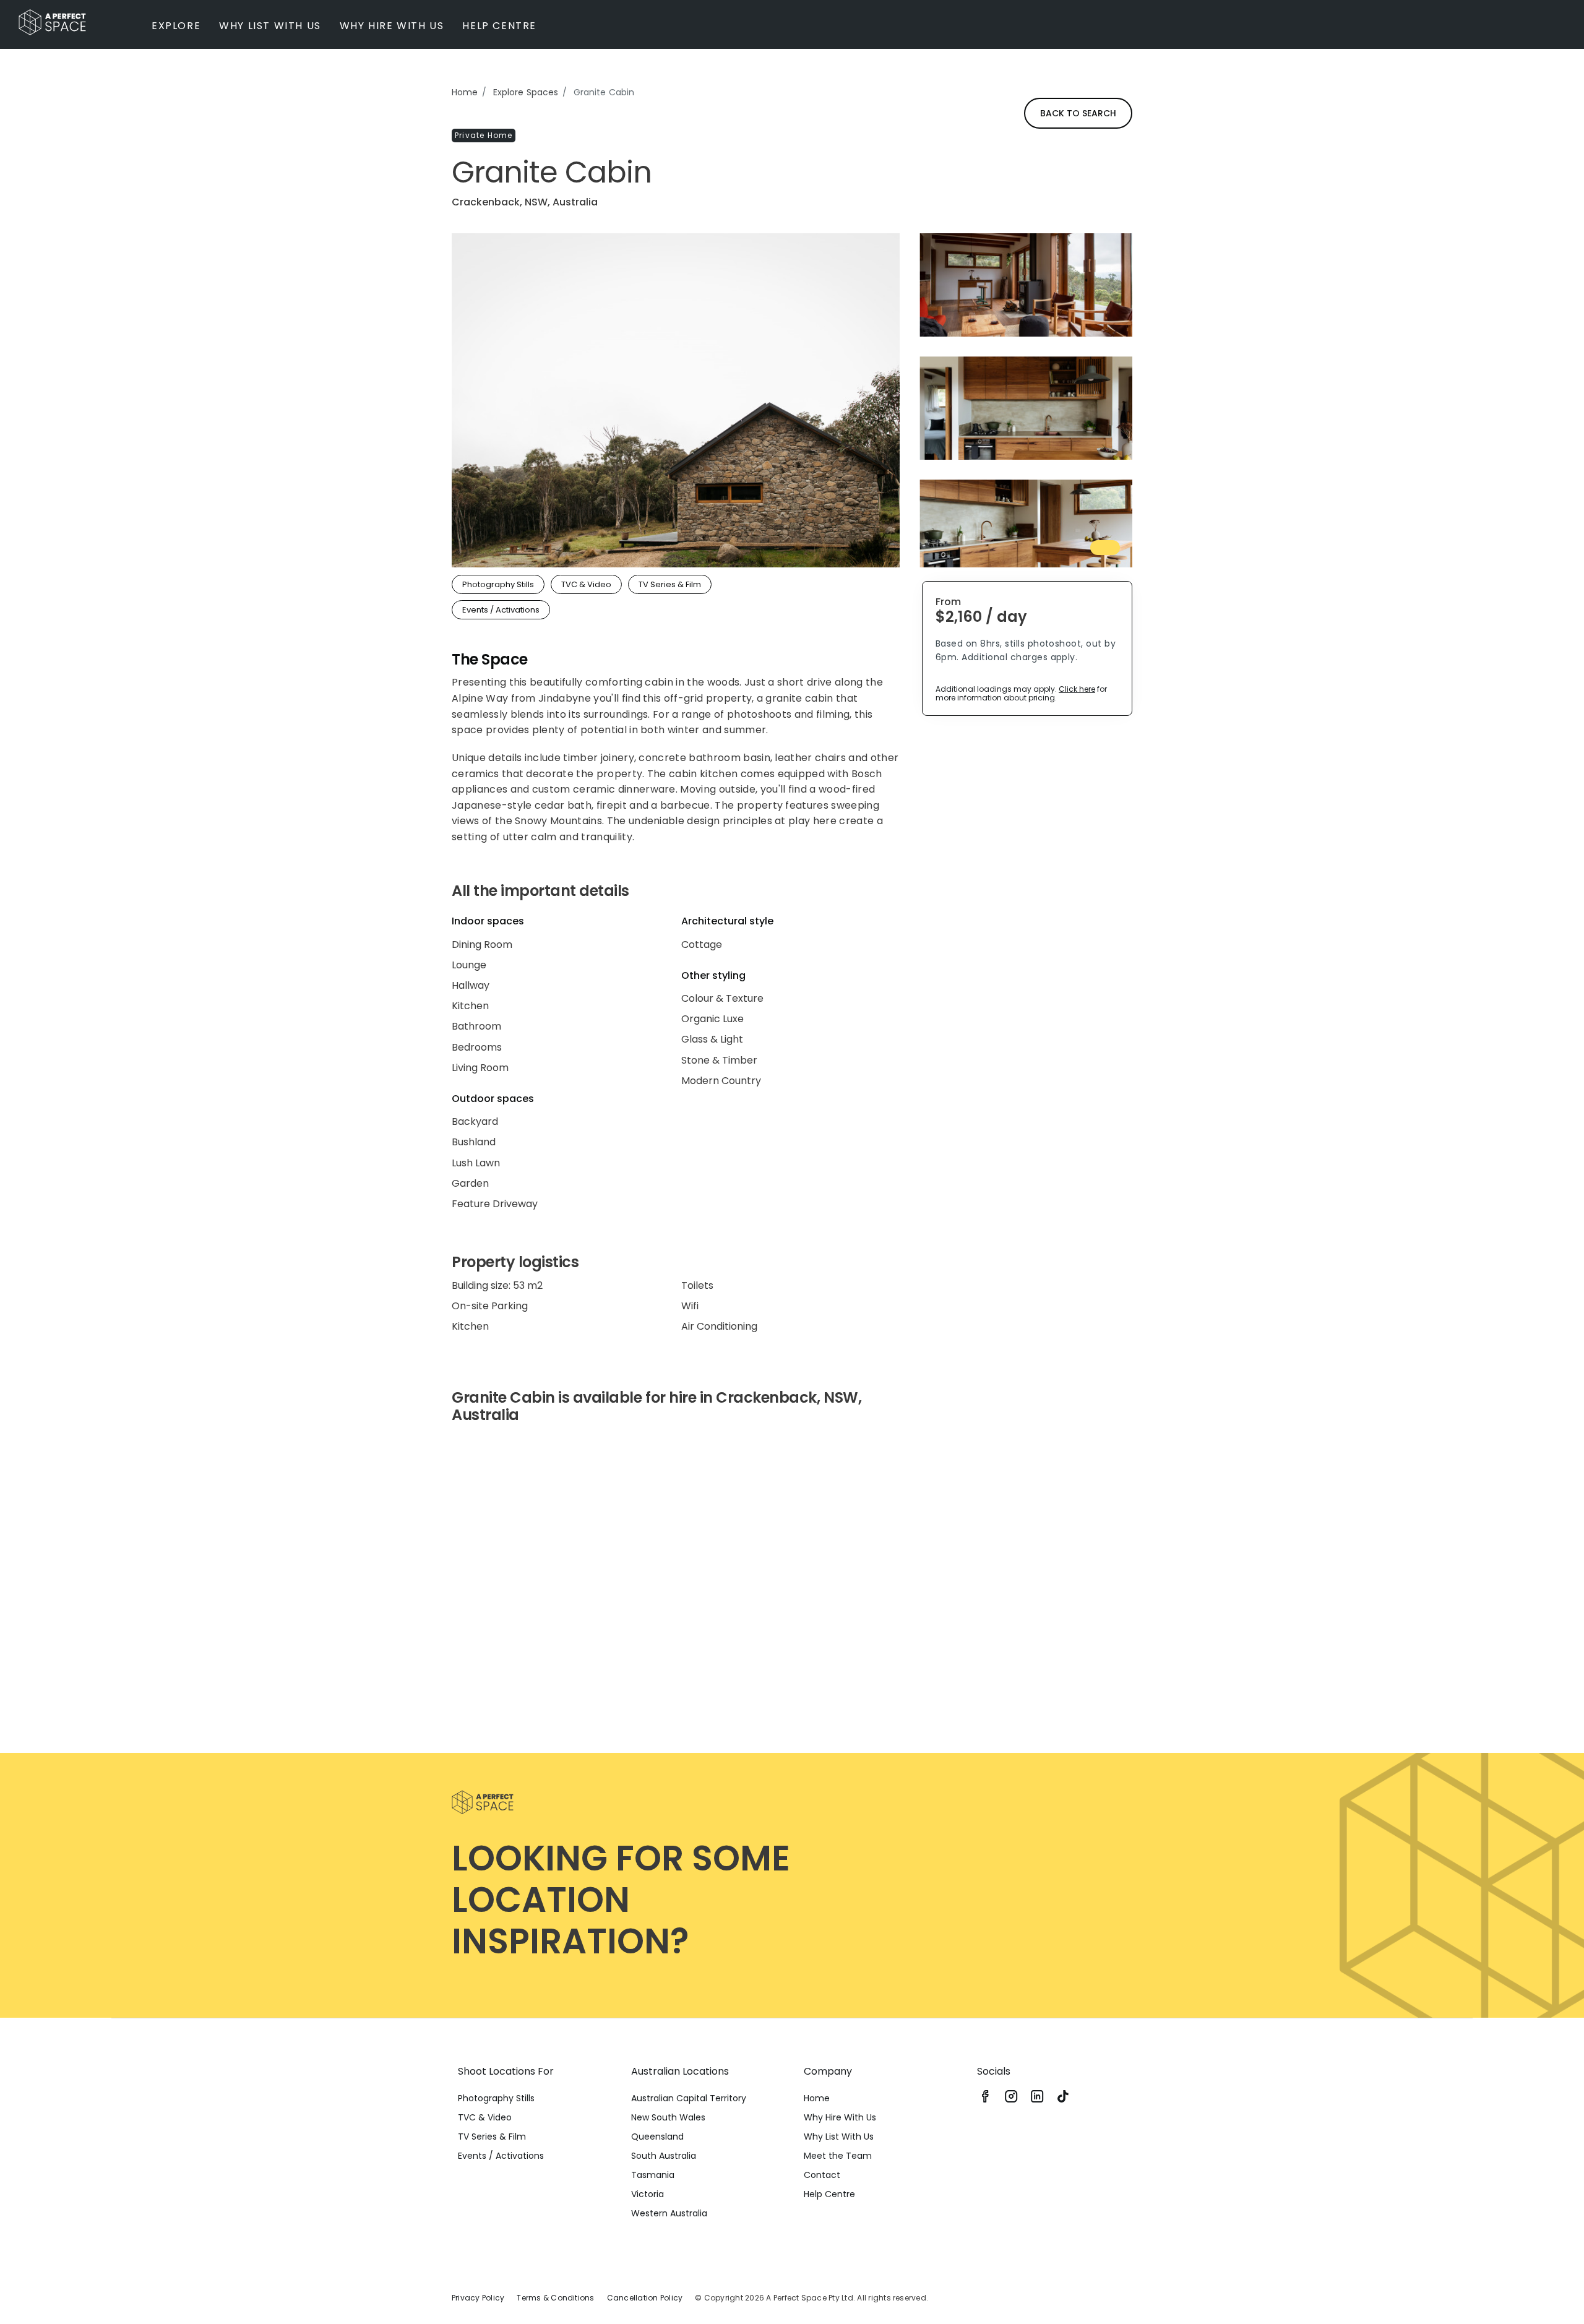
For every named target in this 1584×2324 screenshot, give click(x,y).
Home (465, 92)
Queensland (657, 2137)
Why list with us (270, 26)
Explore (176, 26)
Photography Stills (496, 2098)
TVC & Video (485, 2117)
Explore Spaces (526, 92)
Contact (822, 2175)
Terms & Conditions (555, 2298)
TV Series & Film (492, 2137)
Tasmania (653, 2175)
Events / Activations (501, 2156)
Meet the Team (838, 2156)
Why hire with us (392, 26)
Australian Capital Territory (689, 2098)
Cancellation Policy (645, 2298)
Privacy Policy (478, 2298)
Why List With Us (839, 2137)
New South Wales (668, 2117)
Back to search (1078, 113)
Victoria (648, 2194)
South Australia (664, 2156)
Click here (1077, 689)
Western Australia (669, 2213)
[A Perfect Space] (52, 22)
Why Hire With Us (840, 2117)
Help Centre (499, 26)
